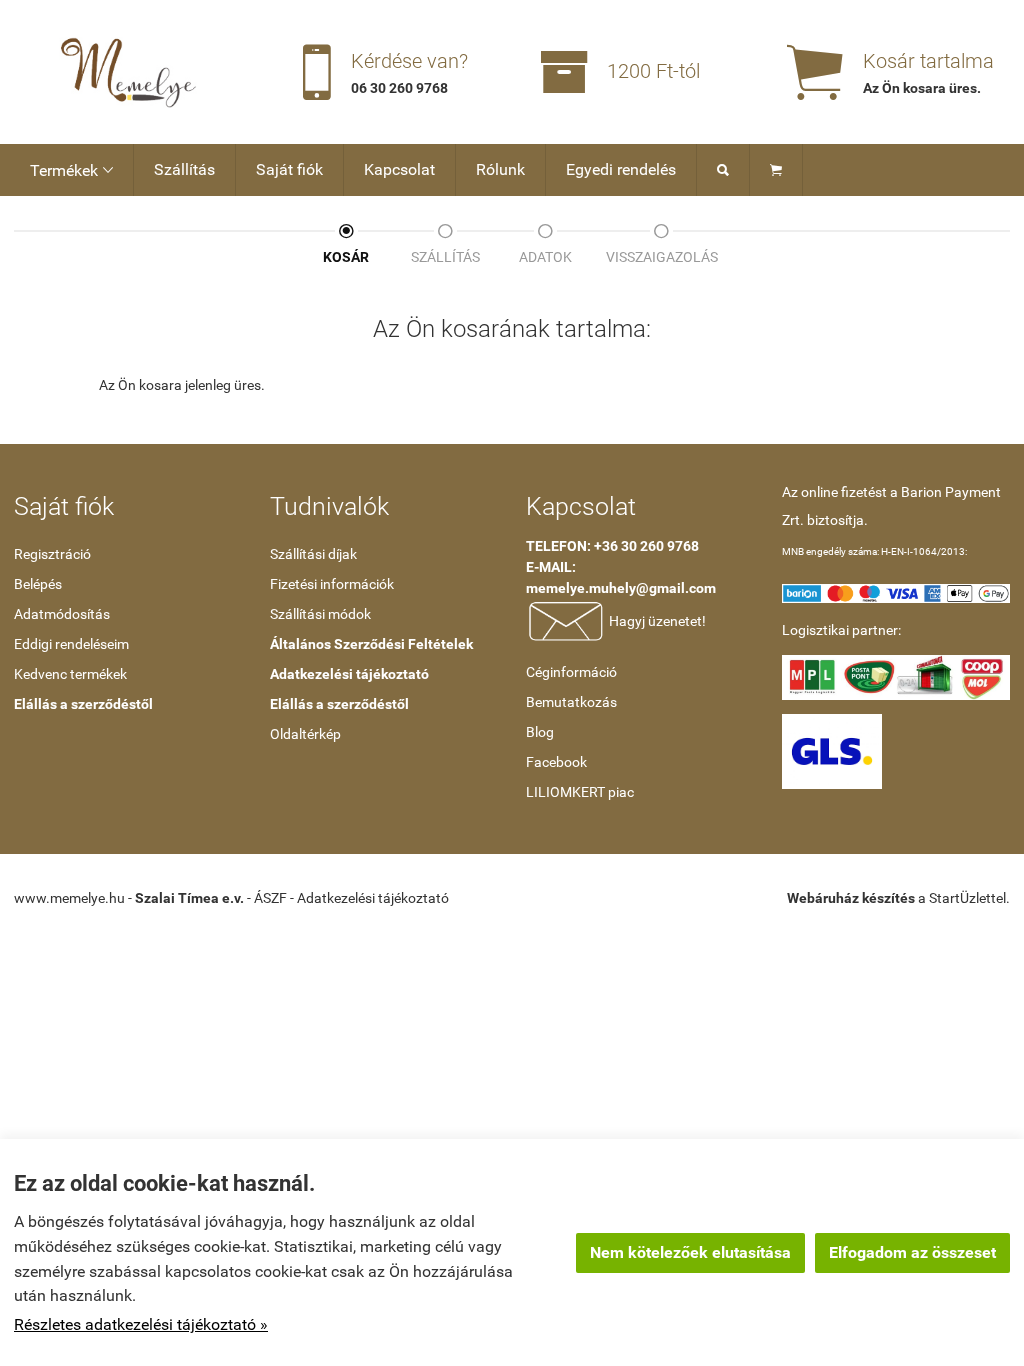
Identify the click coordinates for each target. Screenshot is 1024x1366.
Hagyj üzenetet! (656, 620)
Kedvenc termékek (70, 674)
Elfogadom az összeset (912, 1252)
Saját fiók (289, 169)
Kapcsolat (399, 169)
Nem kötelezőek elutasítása (690, 1252)
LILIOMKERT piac (580, 792)
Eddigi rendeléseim (71, 644)
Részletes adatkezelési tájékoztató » (141, 1324)
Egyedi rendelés (621, 169)
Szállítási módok (320, 614)
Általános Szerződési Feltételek (371, 644)
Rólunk (500, 169)
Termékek (71, 170)
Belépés (38, 584)
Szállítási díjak (313, 554)
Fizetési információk (332, 584)
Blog (540, 732)
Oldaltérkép (305, 734)
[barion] (896, 592)
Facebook (556, 762)
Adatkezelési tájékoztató (349, 674)
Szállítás (184, 169)
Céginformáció (571, 672)
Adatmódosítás (62, 614)
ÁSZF (270, 898)
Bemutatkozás (571, 702)
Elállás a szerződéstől (83, 704)
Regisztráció (52, 554)
